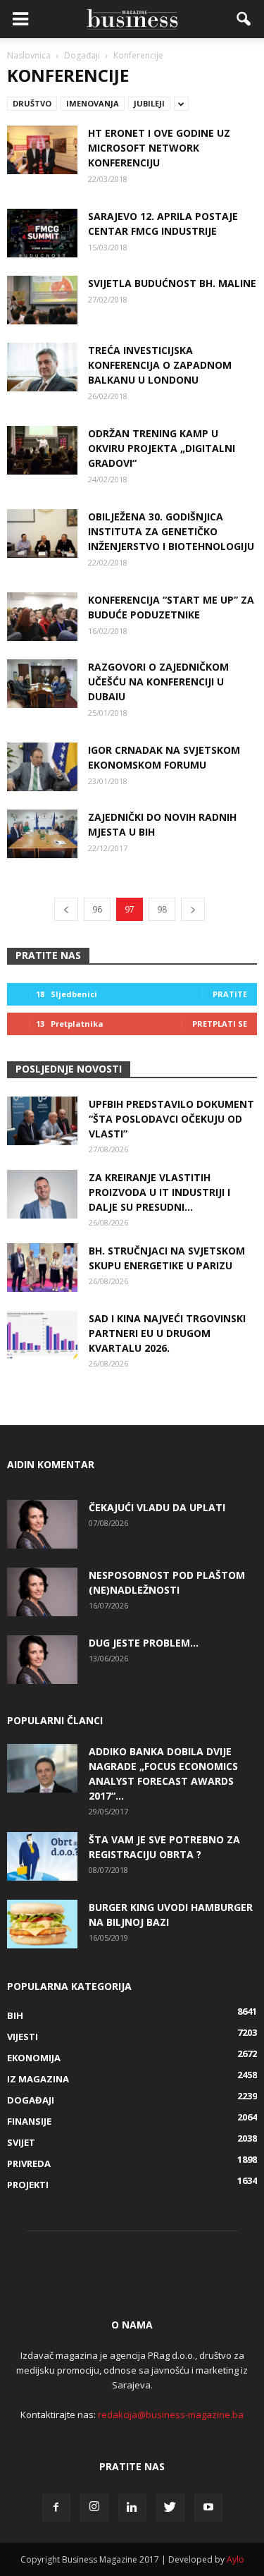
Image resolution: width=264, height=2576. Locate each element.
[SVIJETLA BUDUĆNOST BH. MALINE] (42, 300)
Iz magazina (38, 2079)
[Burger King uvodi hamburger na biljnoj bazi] (42, 1924)
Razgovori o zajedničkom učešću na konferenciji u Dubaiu (158, 682)
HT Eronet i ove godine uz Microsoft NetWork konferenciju (159, 148)
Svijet (21, 2142)
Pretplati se (220, 1024)
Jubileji (149, 103)
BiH (15, 2015)
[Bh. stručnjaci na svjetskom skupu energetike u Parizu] (42, 1268)
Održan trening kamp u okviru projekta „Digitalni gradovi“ (162, 448)
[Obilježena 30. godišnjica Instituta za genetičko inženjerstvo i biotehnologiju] (42, 533)
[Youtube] (208, 2508)
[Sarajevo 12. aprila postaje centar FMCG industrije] (42, 233)
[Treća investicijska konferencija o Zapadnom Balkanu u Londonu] (42, 367)
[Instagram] (94, 2508)
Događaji (31, 2100)
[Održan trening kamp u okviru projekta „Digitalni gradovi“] (42, 450)
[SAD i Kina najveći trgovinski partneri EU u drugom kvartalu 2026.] (42, 1335)
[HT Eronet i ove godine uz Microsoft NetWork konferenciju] (42, 150)
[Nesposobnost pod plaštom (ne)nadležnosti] (42, 1592)
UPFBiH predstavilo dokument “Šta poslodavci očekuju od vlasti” (171, 1119)
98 (162, 909)
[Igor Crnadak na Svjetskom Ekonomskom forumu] (42, 767)
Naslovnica (29, 55)
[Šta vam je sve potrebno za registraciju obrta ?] (42, 1856)
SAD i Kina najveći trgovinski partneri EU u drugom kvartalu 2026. (167, 1333)
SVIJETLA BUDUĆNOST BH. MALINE (172, 283)
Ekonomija (34, 2058)
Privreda (29, 2163)
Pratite (230, 994)
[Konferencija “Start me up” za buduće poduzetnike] (42, 617)
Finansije (29, 2121)
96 (97, 909)
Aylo (235, 2559)
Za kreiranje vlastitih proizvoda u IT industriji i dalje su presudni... (159, 1192)
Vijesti (23, 2037)
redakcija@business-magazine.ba (171, 2415)
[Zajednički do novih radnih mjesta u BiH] (42, 834)
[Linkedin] (132, 2508)
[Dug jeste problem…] (42, 1660)
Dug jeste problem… (144, 1643)
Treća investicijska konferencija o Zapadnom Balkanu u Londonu (160, 365)
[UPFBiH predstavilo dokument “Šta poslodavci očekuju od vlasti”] (42, 1121)
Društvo (32, 103)
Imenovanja (93, 103)
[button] (244, 19)
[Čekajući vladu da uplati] (42, 1524)
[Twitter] (170, 2508)
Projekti (28, 2185)
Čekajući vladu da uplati (157, 1507)
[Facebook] (56, 2508)
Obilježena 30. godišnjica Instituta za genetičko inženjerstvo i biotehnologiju (171, 531)
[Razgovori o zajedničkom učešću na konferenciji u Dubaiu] (42, 684)
